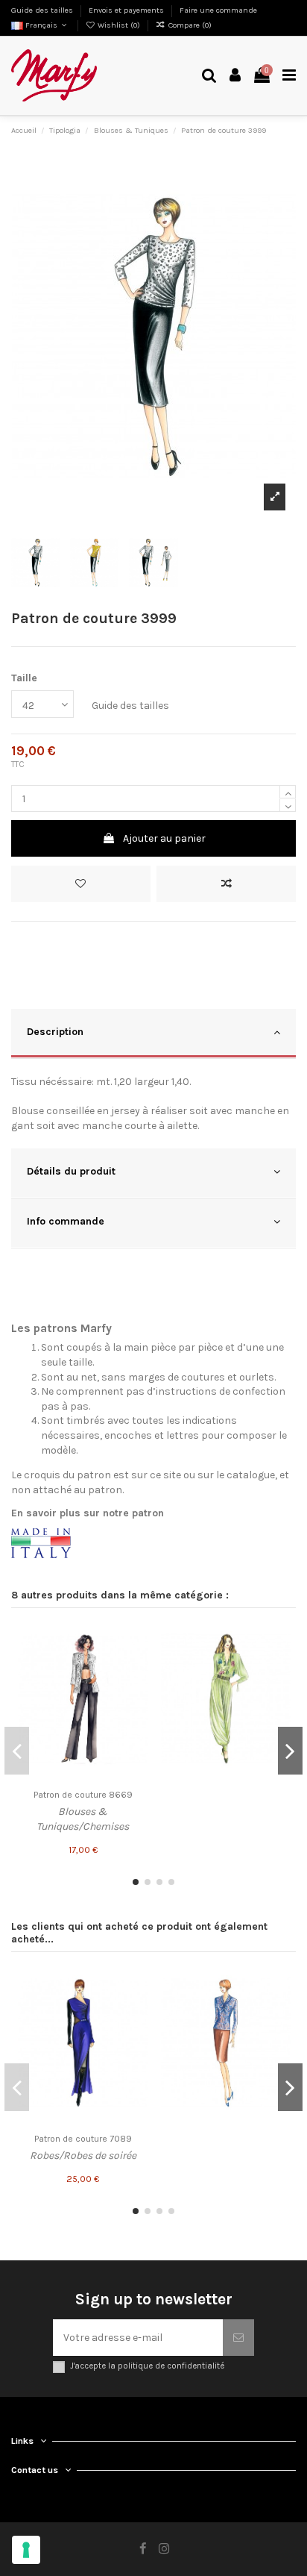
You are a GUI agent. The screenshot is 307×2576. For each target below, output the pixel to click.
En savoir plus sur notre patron (88, 1513)
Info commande (66, 1221)
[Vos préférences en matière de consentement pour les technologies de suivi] (26, 2550)
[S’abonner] (238, 2338)
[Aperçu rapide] (136, 1689)
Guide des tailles (43, 10)
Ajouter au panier (164, 838)
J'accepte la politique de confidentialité (147, 2366)
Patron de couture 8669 (83, 1795)
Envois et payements (127, 10)
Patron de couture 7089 (83, 2139)
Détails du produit (71, 1171)
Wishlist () (119, 25)
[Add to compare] (226, 884)
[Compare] (136, 1663)
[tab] (153, 1034)
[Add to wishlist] (81, 884)
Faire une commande (218, 10)
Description (55, 1032)
